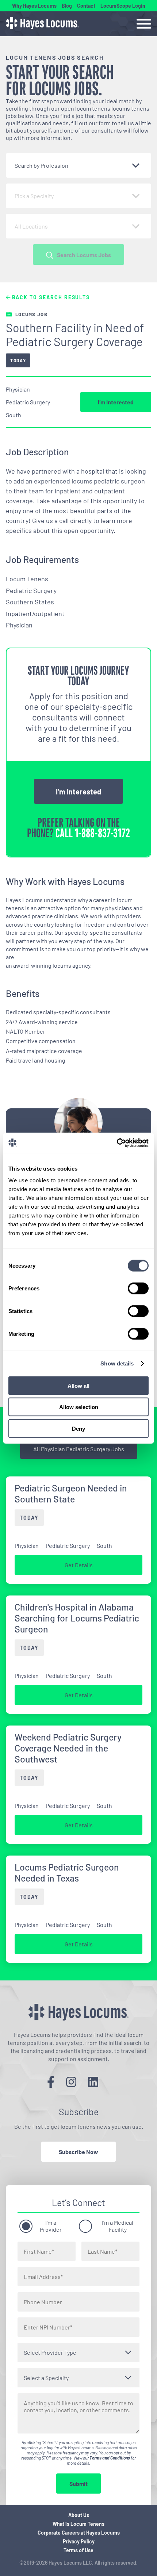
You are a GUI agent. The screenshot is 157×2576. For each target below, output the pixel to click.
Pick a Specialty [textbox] (34, 196)
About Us (79, 2515)
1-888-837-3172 (102, 833)
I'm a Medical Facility (118, 2226)
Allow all (78, 1385)
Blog (67, 6)
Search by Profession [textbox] (41, 165)
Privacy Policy (79, 2541)
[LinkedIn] (93, 2082)
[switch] (138, 1288)
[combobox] (78, 165)
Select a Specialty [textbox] (46, 2378)
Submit (78, 2484)
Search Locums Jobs (84, 255)
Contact (86, 6)
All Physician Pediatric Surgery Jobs (79, 1449)
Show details (117, 1363)
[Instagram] (71, 2082)
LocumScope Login (123, 6)
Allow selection (79, 1407)
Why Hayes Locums (34, 6)
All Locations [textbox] (31, 226)
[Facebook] (51, 2082)
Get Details (79, 1565)
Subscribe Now (78, 2152)
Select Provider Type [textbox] (50, 2352)
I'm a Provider (51, 2226)
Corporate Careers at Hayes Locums (79, 2533)
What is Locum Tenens (78, 2524)
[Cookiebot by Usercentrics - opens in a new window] (117, 1143)
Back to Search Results (50, 297)
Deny (78, 1428)
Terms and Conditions (110, 2458)
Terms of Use (78, 2550)
